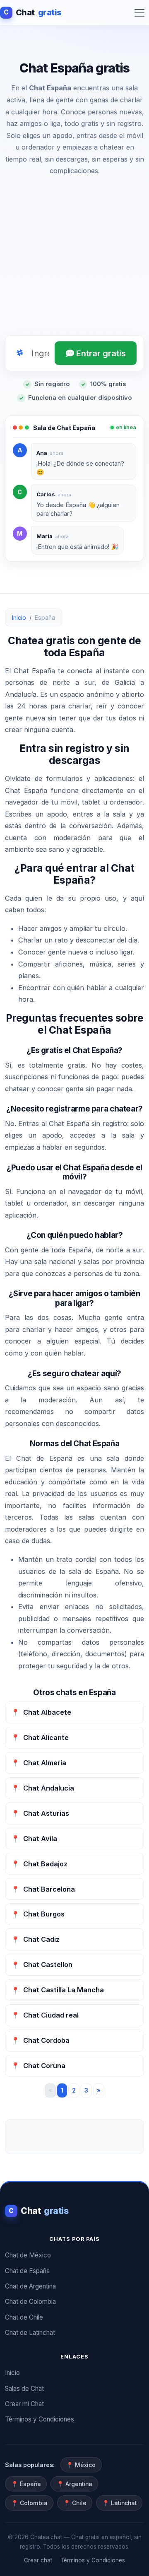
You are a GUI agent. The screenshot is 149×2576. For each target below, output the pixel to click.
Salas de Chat (24, 2389)
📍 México (81, 2465)
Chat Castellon (42, 1965)
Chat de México (28, 2255)
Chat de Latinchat (30, 2333)
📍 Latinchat (119, 2503)
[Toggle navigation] (139, 13)
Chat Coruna (38, 2066)
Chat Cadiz (35, 1939)
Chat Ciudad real (45, 2015)
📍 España (26, 2484)
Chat (33, 12)
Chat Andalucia (43, 1788)
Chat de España (27, 2271)
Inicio (19, 617)
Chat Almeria (39, 1763)
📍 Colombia (29, 2503)
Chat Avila (34, 1839)
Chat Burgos (38, 1914)
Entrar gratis (100, 353)
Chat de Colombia (30, 2302)
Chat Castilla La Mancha (58, 1990)
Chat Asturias (40, 1813)
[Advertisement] (74, 258)
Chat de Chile (24, 2317)
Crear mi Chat (24, 2404)
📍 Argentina (74, 2484)
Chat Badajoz (39, 1864)
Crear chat (38, 2560)
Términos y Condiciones (40, 2419)
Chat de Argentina (30, 2286)
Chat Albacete (41, 1712)
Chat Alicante (40, 1737)
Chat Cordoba (40, 2040)
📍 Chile (75, 2503)
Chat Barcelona (43, 1889)
